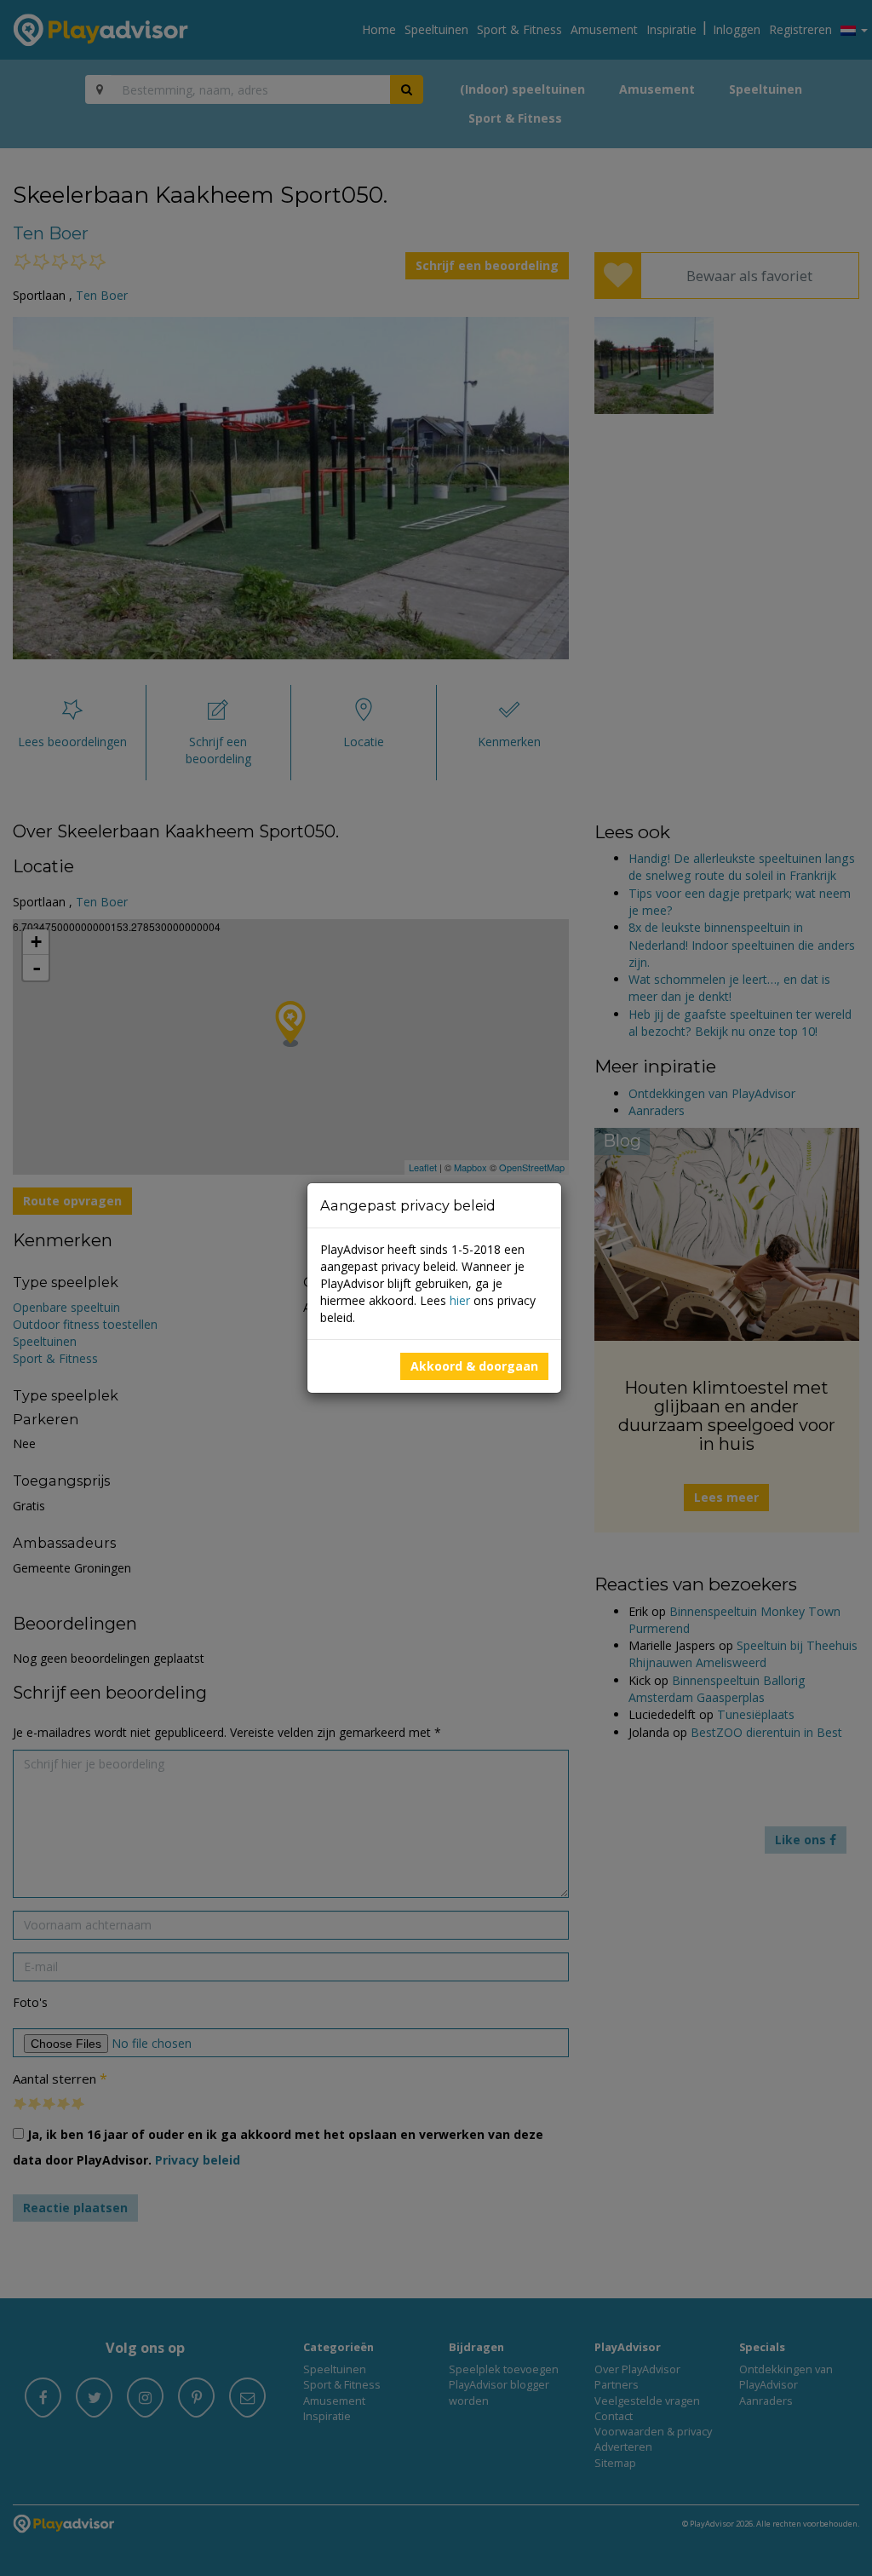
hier (460, 1300)
